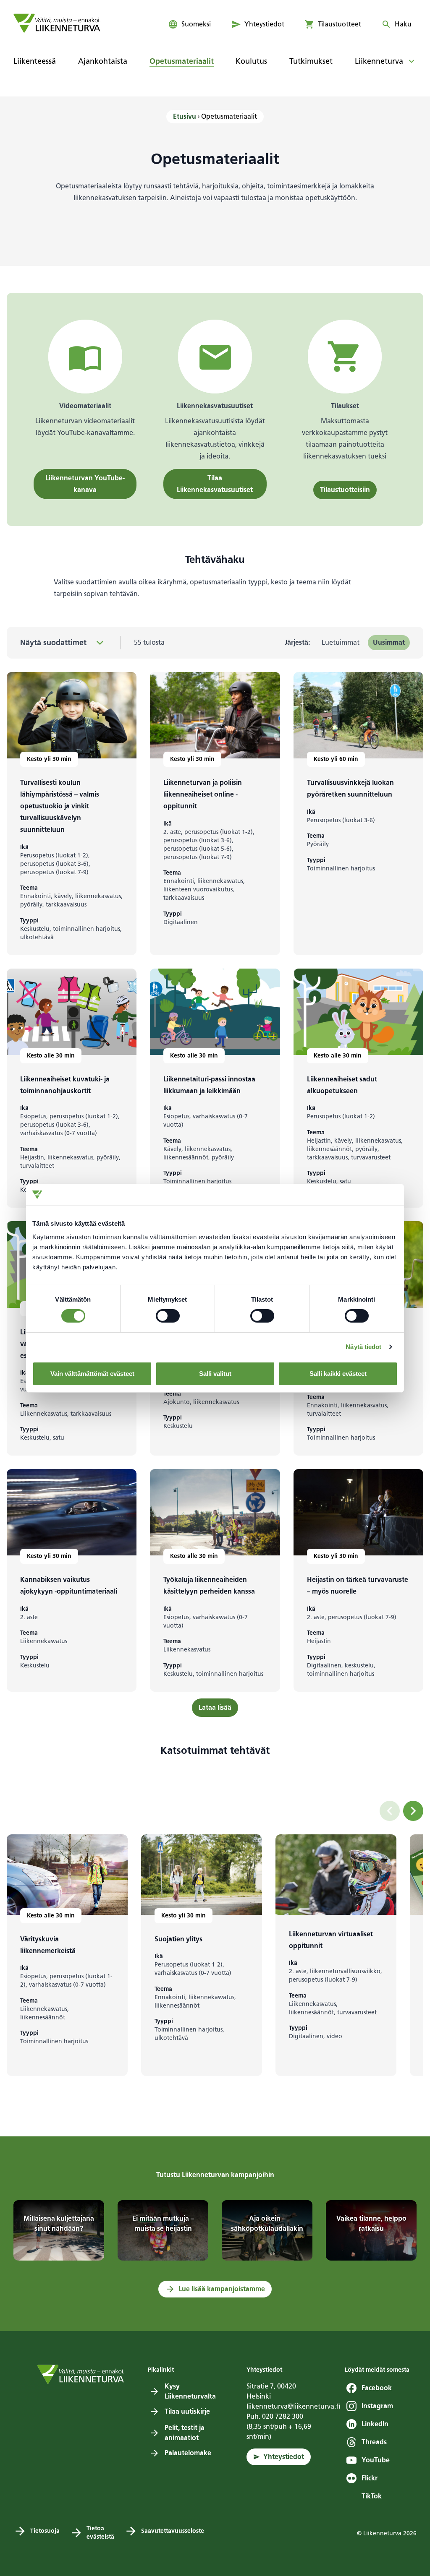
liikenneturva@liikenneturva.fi (294, 2406)
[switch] (168, 1316)
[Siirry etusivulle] (57, 23)
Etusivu (185, 116)
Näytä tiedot (363, 1347)
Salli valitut (215, 1374)
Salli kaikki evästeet (338, 1374)
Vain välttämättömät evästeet (92, 1374)
